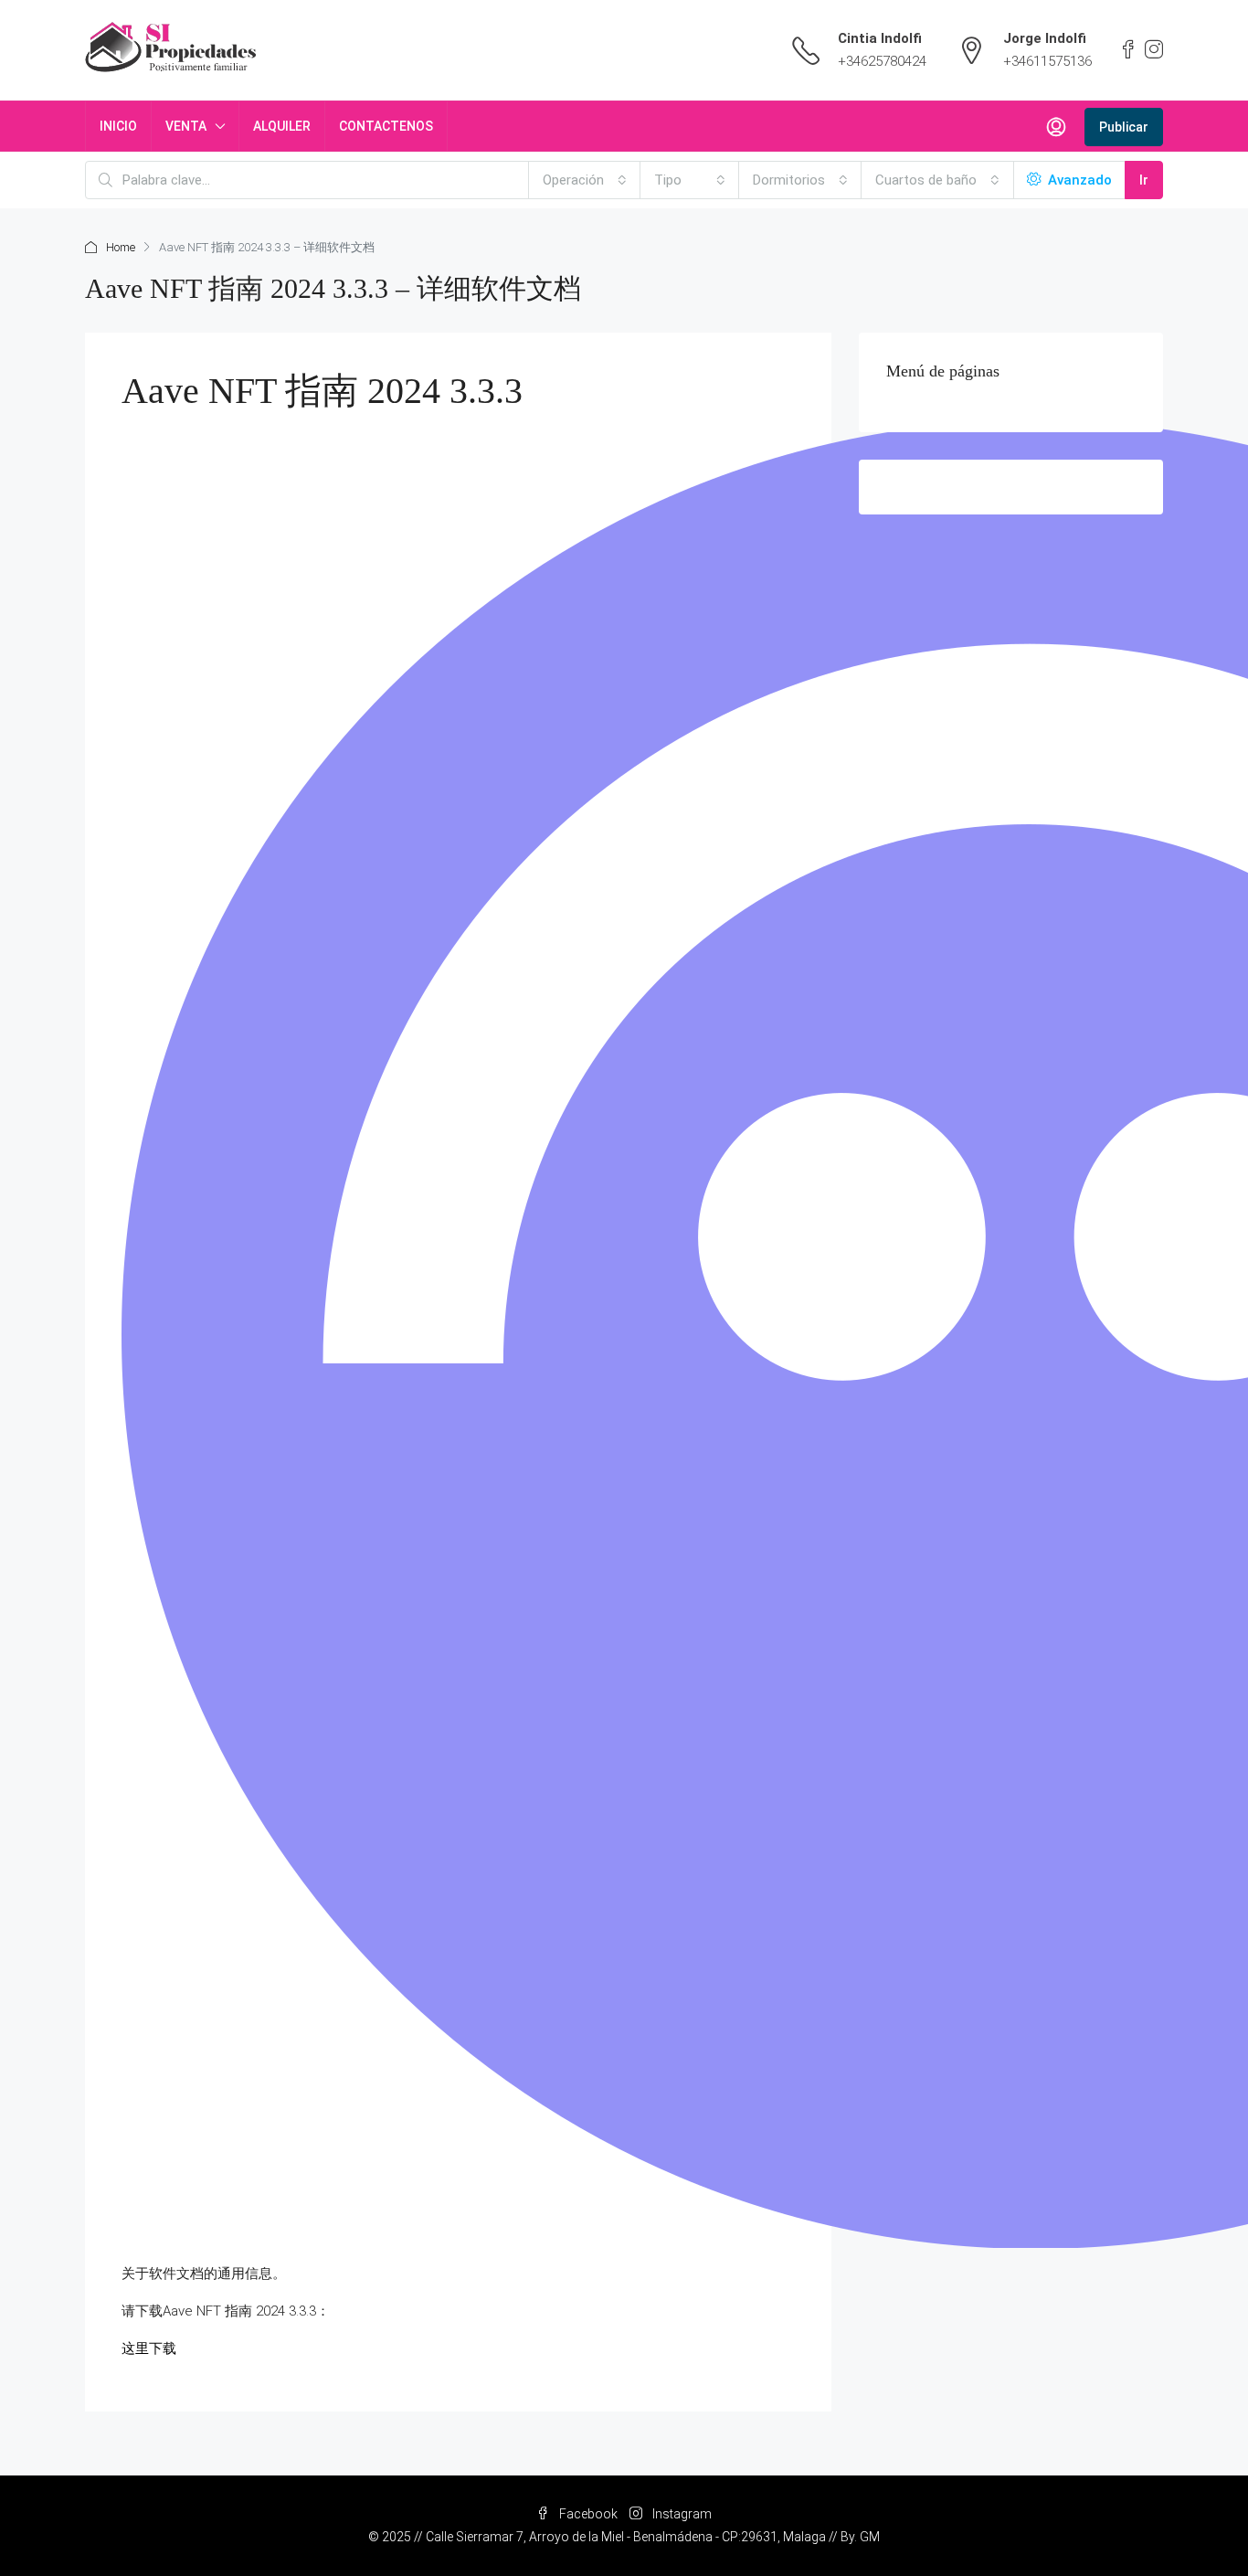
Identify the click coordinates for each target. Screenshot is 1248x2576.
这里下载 (149, 2348)
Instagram (681, 2514)
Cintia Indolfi (880, 38)
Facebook (588, 2514)
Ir (1144, 180)
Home (121, 247)
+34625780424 (882, 61)
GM (870, 2537)
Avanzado (1078, 180)
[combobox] (585, 180)
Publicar (1124, 127)
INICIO (118, 126)
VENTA (186, 126)
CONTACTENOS (386, 126)
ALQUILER (282, 126)
